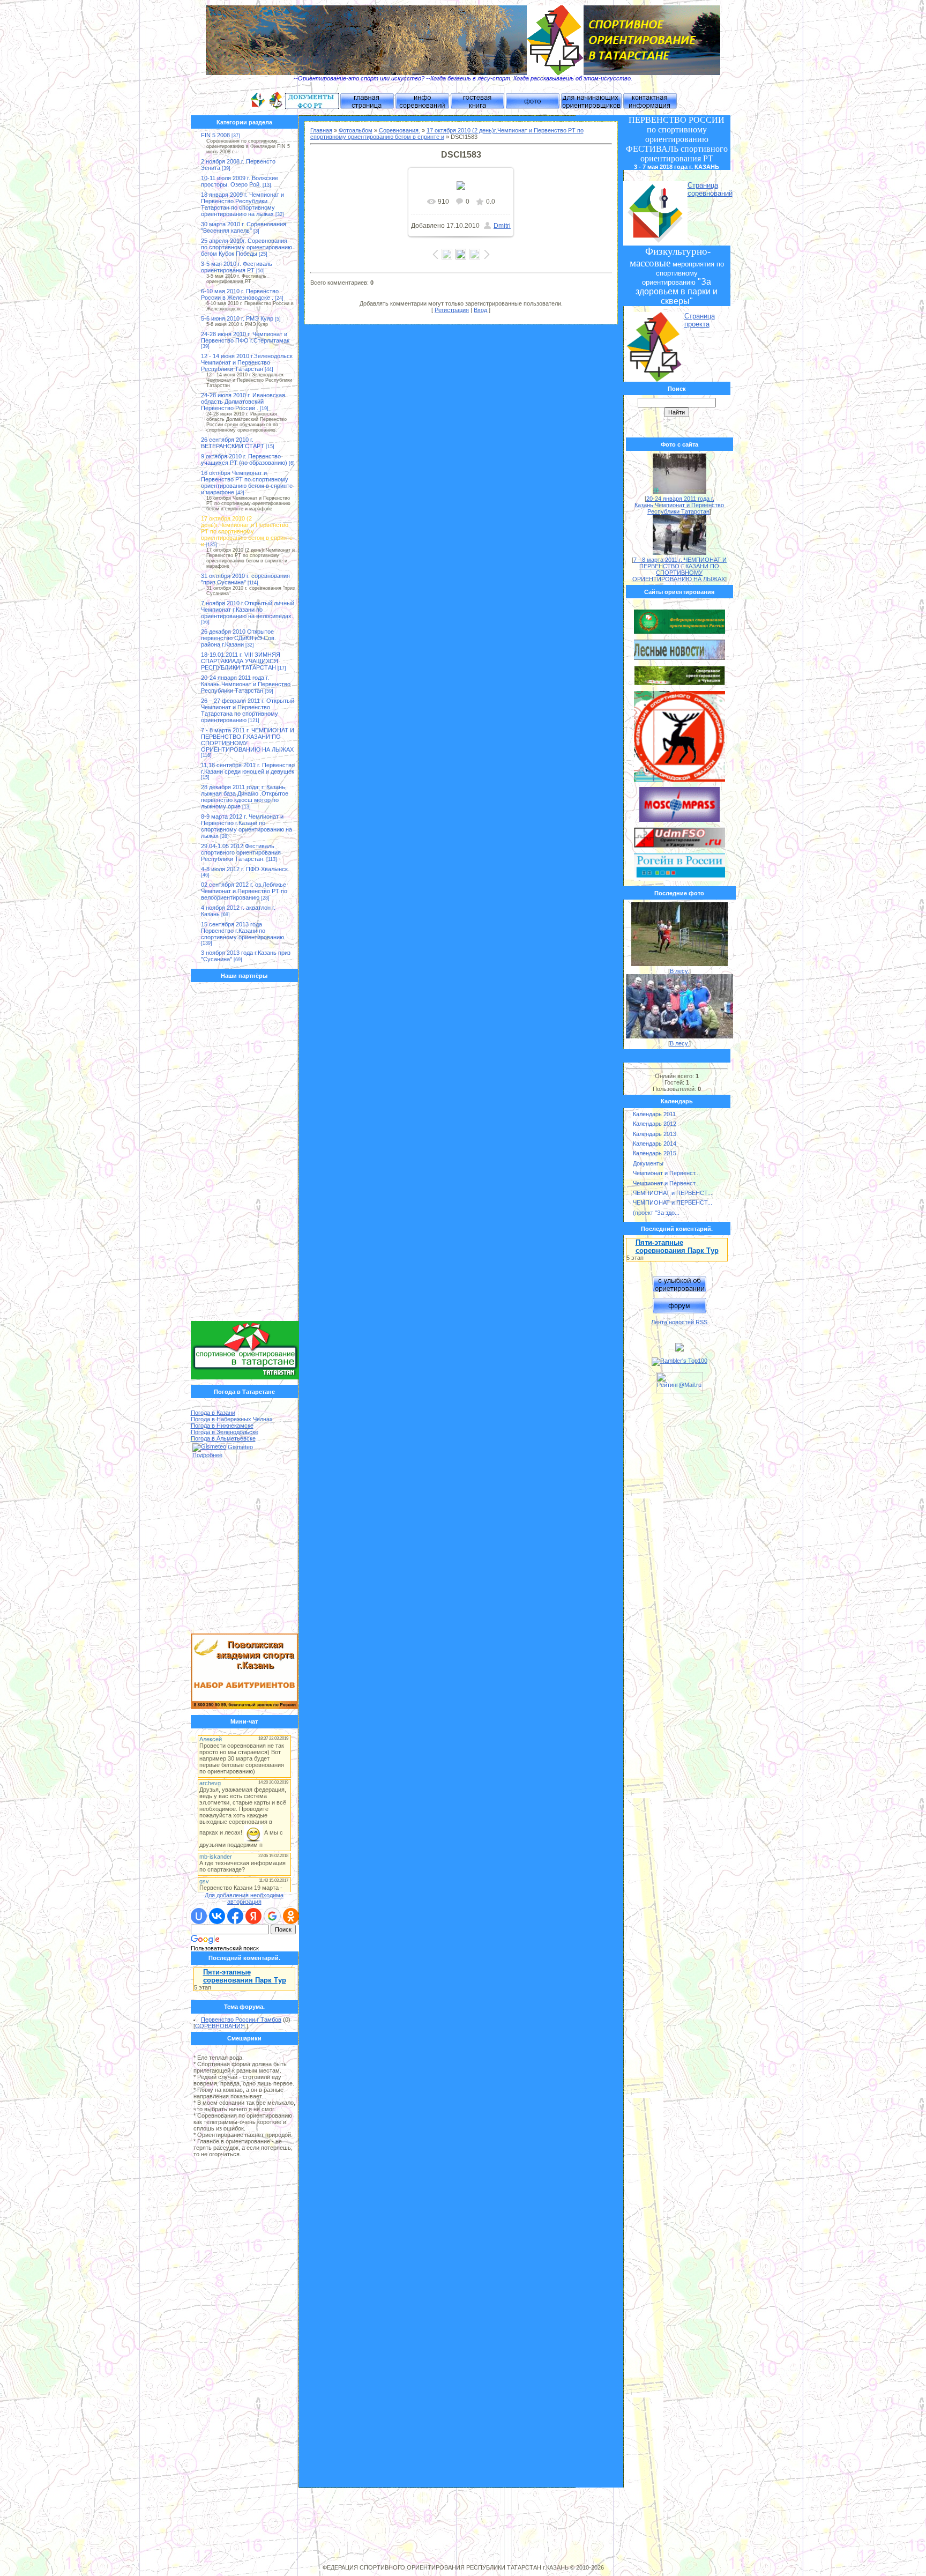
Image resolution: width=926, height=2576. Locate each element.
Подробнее (207, 1455)
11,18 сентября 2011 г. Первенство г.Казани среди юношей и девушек (248, 768)
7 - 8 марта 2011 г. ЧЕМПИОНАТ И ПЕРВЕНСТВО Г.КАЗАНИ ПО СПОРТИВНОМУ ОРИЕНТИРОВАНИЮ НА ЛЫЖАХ (680, 569)
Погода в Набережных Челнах (232, 1419)
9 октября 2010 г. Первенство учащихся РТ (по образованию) (244, 459)
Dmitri (502, 226)
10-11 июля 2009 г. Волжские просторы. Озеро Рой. (240, 181)
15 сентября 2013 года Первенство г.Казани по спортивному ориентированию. (243, 931)
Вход (480, 310)
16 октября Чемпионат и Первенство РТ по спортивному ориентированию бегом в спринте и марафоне (247, 482)
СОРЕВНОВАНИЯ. (221, 2026)
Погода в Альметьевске (223, 1438)
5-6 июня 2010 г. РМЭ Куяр (237, 318)
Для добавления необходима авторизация (244, 1898)
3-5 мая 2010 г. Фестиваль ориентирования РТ (237, 267)
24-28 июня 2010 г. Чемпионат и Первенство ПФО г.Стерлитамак (245, 337)
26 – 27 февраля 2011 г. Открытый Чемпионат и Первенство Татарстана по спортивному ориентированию (248, 710)
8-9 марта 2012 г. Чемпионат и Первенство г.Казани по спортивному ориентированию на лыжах (247, 826)
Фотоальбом (356, 130)
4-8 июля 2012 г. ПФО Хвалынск (244, 869)
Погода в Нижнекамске (222, 1426)
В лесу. (679, 971)
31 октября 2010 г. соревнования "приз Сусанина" (245, 579)
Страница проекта (700, 320)
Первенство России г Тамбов (241, 2020)
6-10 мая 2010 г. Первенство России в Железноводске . (240, 294)
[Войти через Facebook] (235, 1916)
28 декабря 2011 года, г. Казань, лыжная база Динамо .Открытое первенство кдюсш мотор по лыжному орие (245, 797)
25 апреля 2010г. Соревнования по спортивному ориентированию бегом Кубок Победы (247, 247)
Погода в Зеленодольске (225, 1432)
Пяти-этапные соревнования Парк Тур (245, 1976)
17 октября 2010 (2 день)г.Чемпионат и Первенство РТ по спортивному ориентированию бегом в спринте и (247, 531)
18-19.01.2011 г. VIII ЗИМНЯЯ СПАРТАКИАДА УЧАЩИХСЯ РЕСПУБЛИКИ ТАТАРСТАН (241, 661)
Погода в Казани (213, 1413)
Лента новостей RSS (679, 1322)
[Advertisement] (245, 1154)
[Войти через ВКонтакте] (217, 1916)
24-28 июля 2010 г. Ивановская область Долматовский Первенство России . (243, 402)
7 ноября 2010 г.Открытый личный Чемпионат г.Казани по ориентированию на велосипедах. (248, 610)
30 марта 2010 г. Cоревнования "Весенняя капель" (244, 227)
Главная (321, 130)
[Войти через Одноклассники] (291, 1916)
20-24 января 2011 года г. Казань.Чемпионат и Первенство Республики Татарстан (246, 684)
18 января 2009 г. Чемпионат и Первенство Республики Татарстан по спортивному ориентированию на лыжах (242, 204)
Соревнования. (399, 130)
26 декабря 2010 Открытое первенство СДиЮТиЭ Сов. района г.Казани (238, 638)
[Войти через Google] (272, 1916)
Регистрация (452, 310)
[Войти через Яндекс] (253, 1916)
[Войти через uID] (199, 1916)
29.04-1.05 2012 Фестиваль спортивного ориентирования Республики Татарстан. (241, 852)
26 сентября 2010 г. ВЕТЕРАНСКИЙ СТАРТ (233, 443)
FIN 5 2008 (215, 135)
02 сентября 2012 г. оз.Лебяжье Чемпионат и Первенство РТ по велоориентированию (244, 891)
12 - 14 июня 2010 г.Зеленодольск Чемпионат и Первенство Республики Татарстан (247, 362)
